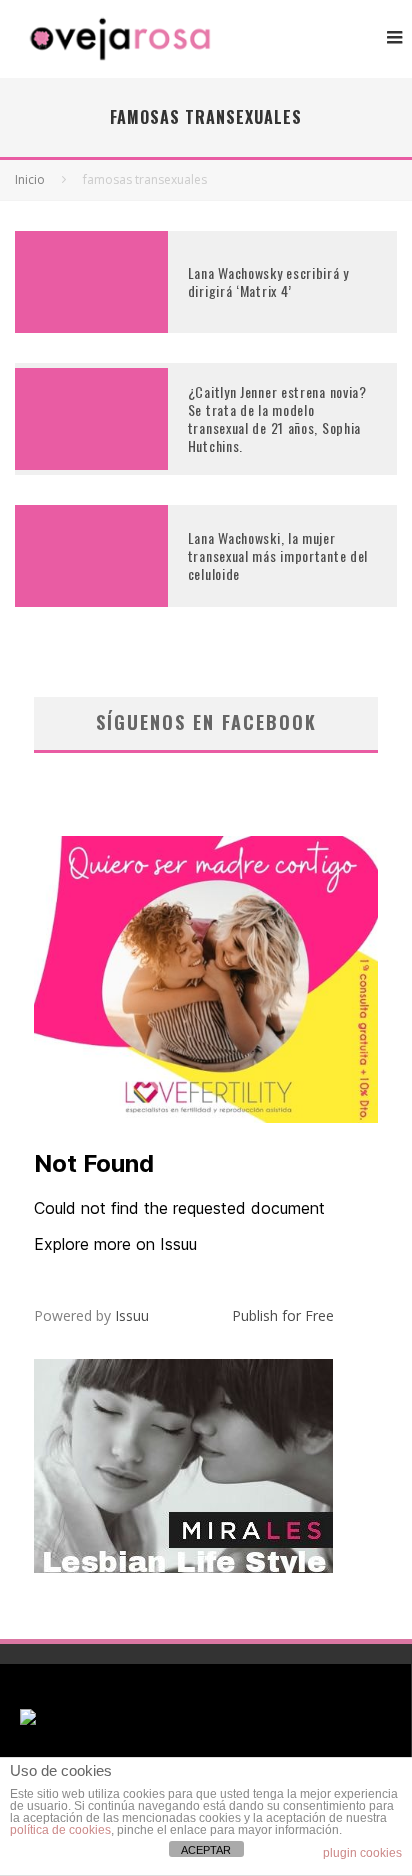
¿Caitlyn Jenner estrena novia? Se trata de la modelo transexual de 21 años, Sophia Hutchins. (277, 419)
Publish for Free (283, 1315)
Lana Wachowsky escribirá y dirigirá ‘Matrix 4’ (268, 281)
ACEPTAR (206, 1850)
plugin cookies (362, 1853)
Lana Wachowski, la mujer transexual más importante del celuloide (278, 555)
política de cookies (60, 1830)
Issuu (132, 1315)
